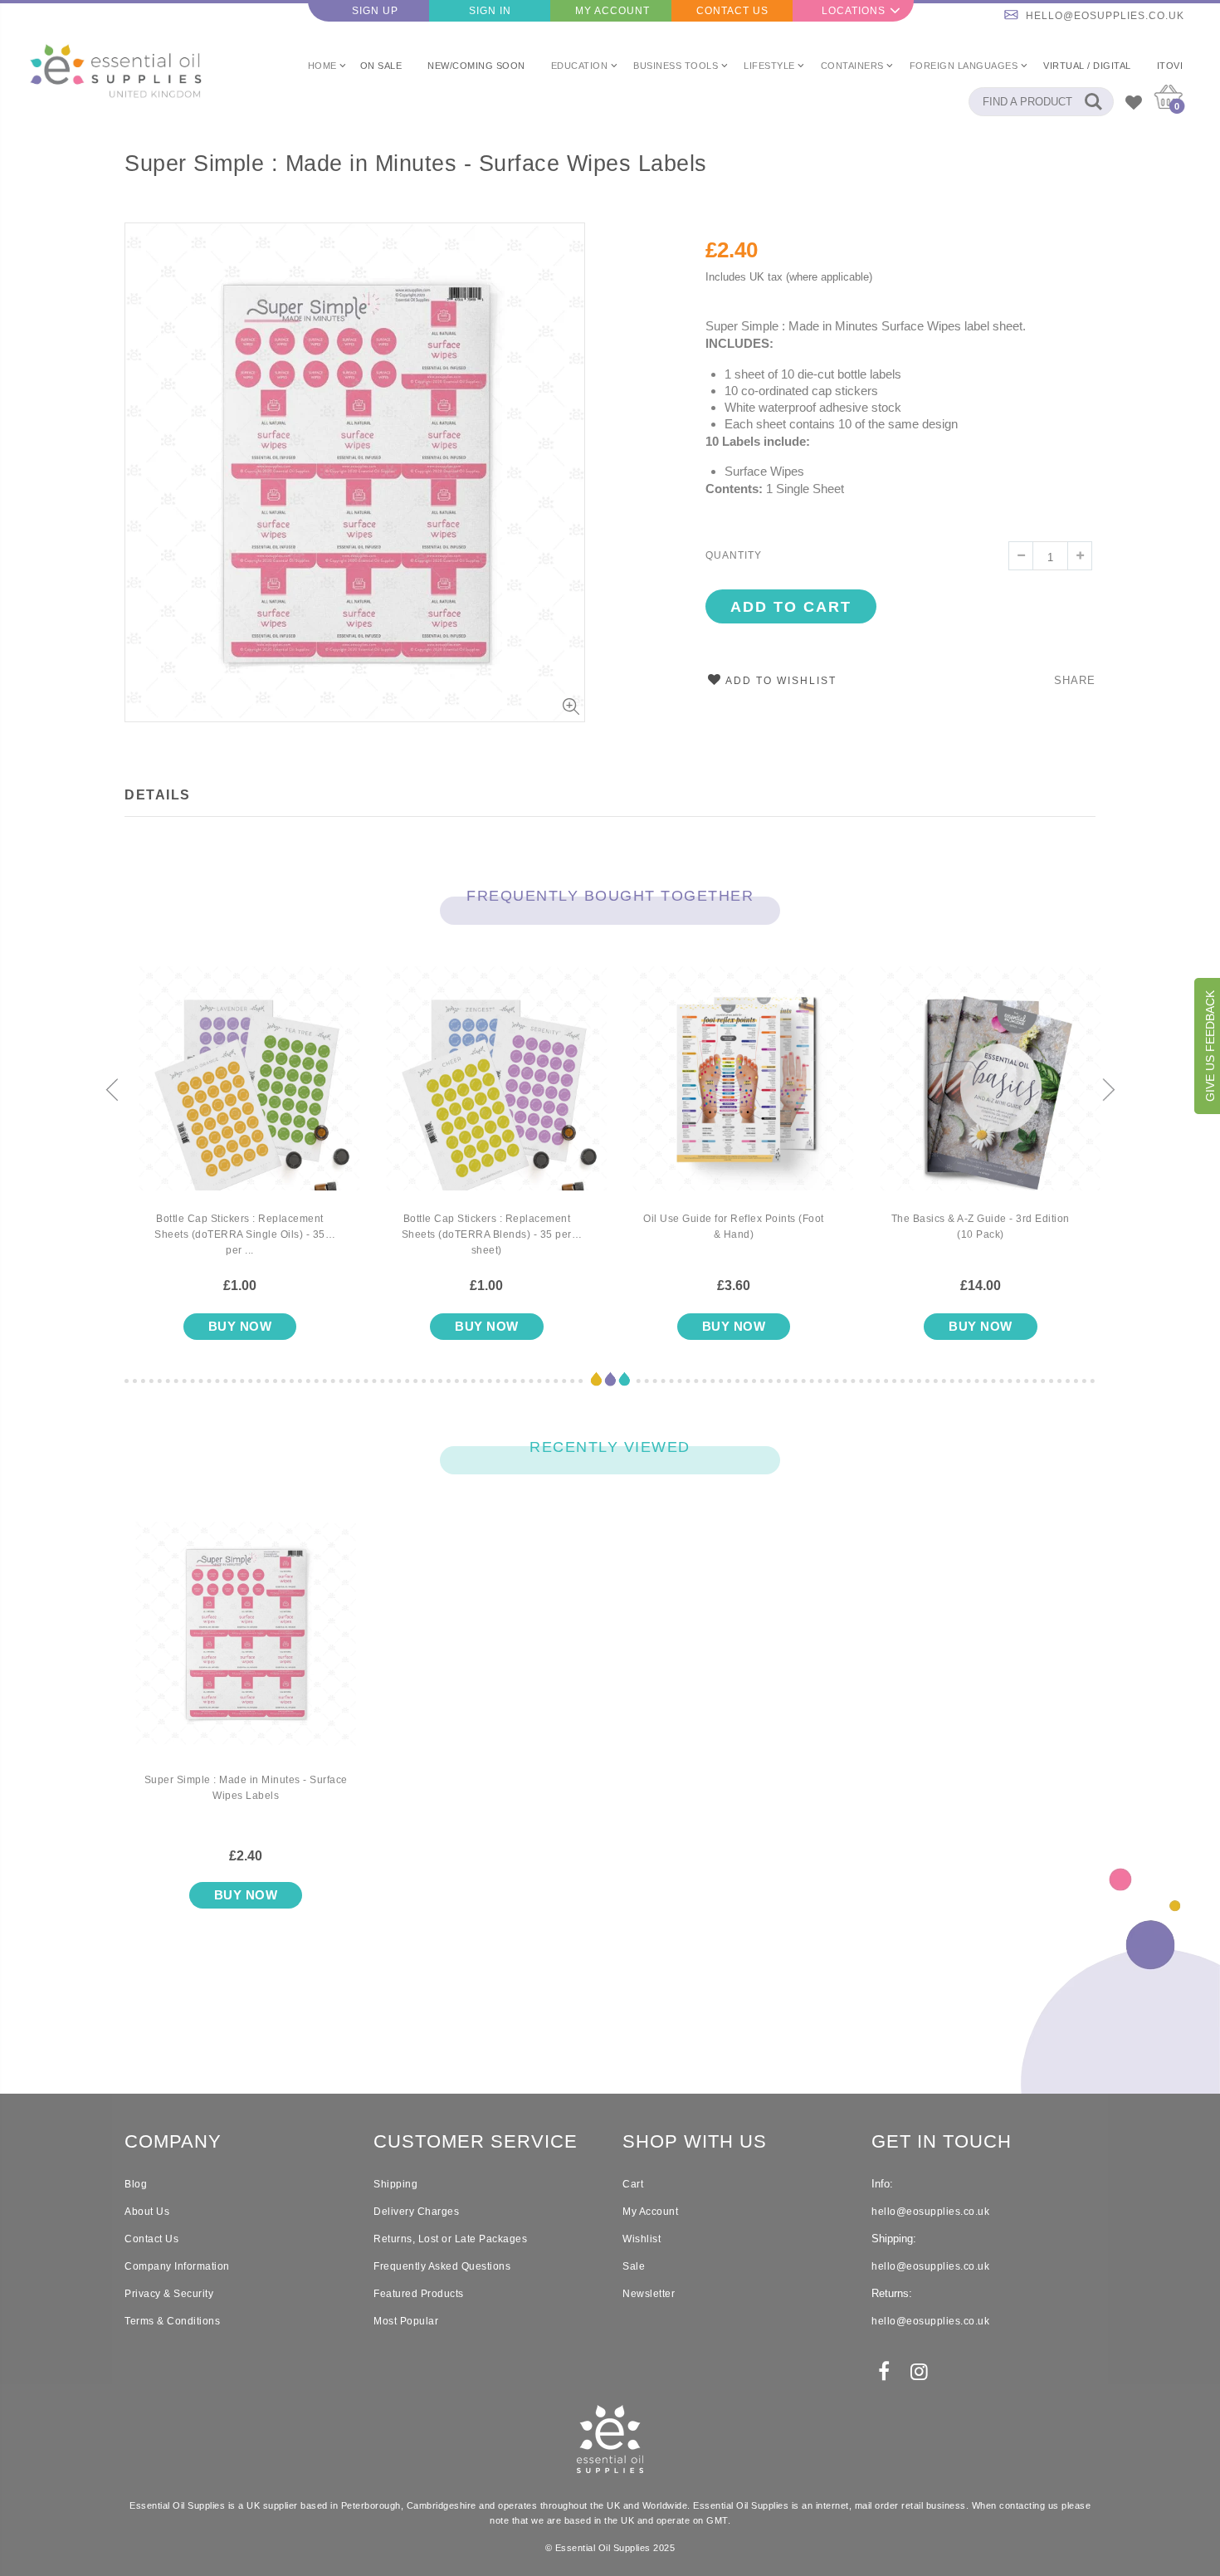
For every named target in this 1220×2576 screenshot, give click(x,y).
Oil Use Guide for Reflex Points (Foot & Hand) (734, 1227)
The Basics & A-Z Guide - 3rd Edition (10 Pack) (981, 1227)
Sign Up (375, 11)
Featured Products (419, 2294)
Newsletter (649, 2294)
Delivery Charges (416, 2212)
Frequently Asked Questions (442, 2266)
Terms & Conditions (172, 2321)
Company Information (177, 2266)
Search (1093, 102)
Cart (633, 2184)
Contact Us (732, 11)
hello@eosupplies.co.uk (1105, 16)
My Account (612, 11)
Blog (136, 2184)
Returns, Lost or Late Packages (450, 2239)
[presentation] (112, 1091)
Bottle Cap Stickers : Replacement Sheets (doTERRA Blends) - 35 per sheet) (487, 1234)
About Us (147, 2212)
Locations (854, 11)
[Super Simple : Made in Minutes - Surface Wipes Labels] (246, 1647)
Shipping (395, 2184)
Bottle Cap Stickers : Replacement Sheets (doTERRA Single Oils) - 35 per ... (240, 1234)
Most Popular (406, 2321)
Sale (634, 2266)
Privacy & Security (169, 2294)
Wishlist (642, 2239)
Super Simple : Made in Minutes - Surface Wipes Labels (416, 164)
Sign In (490, 11)
